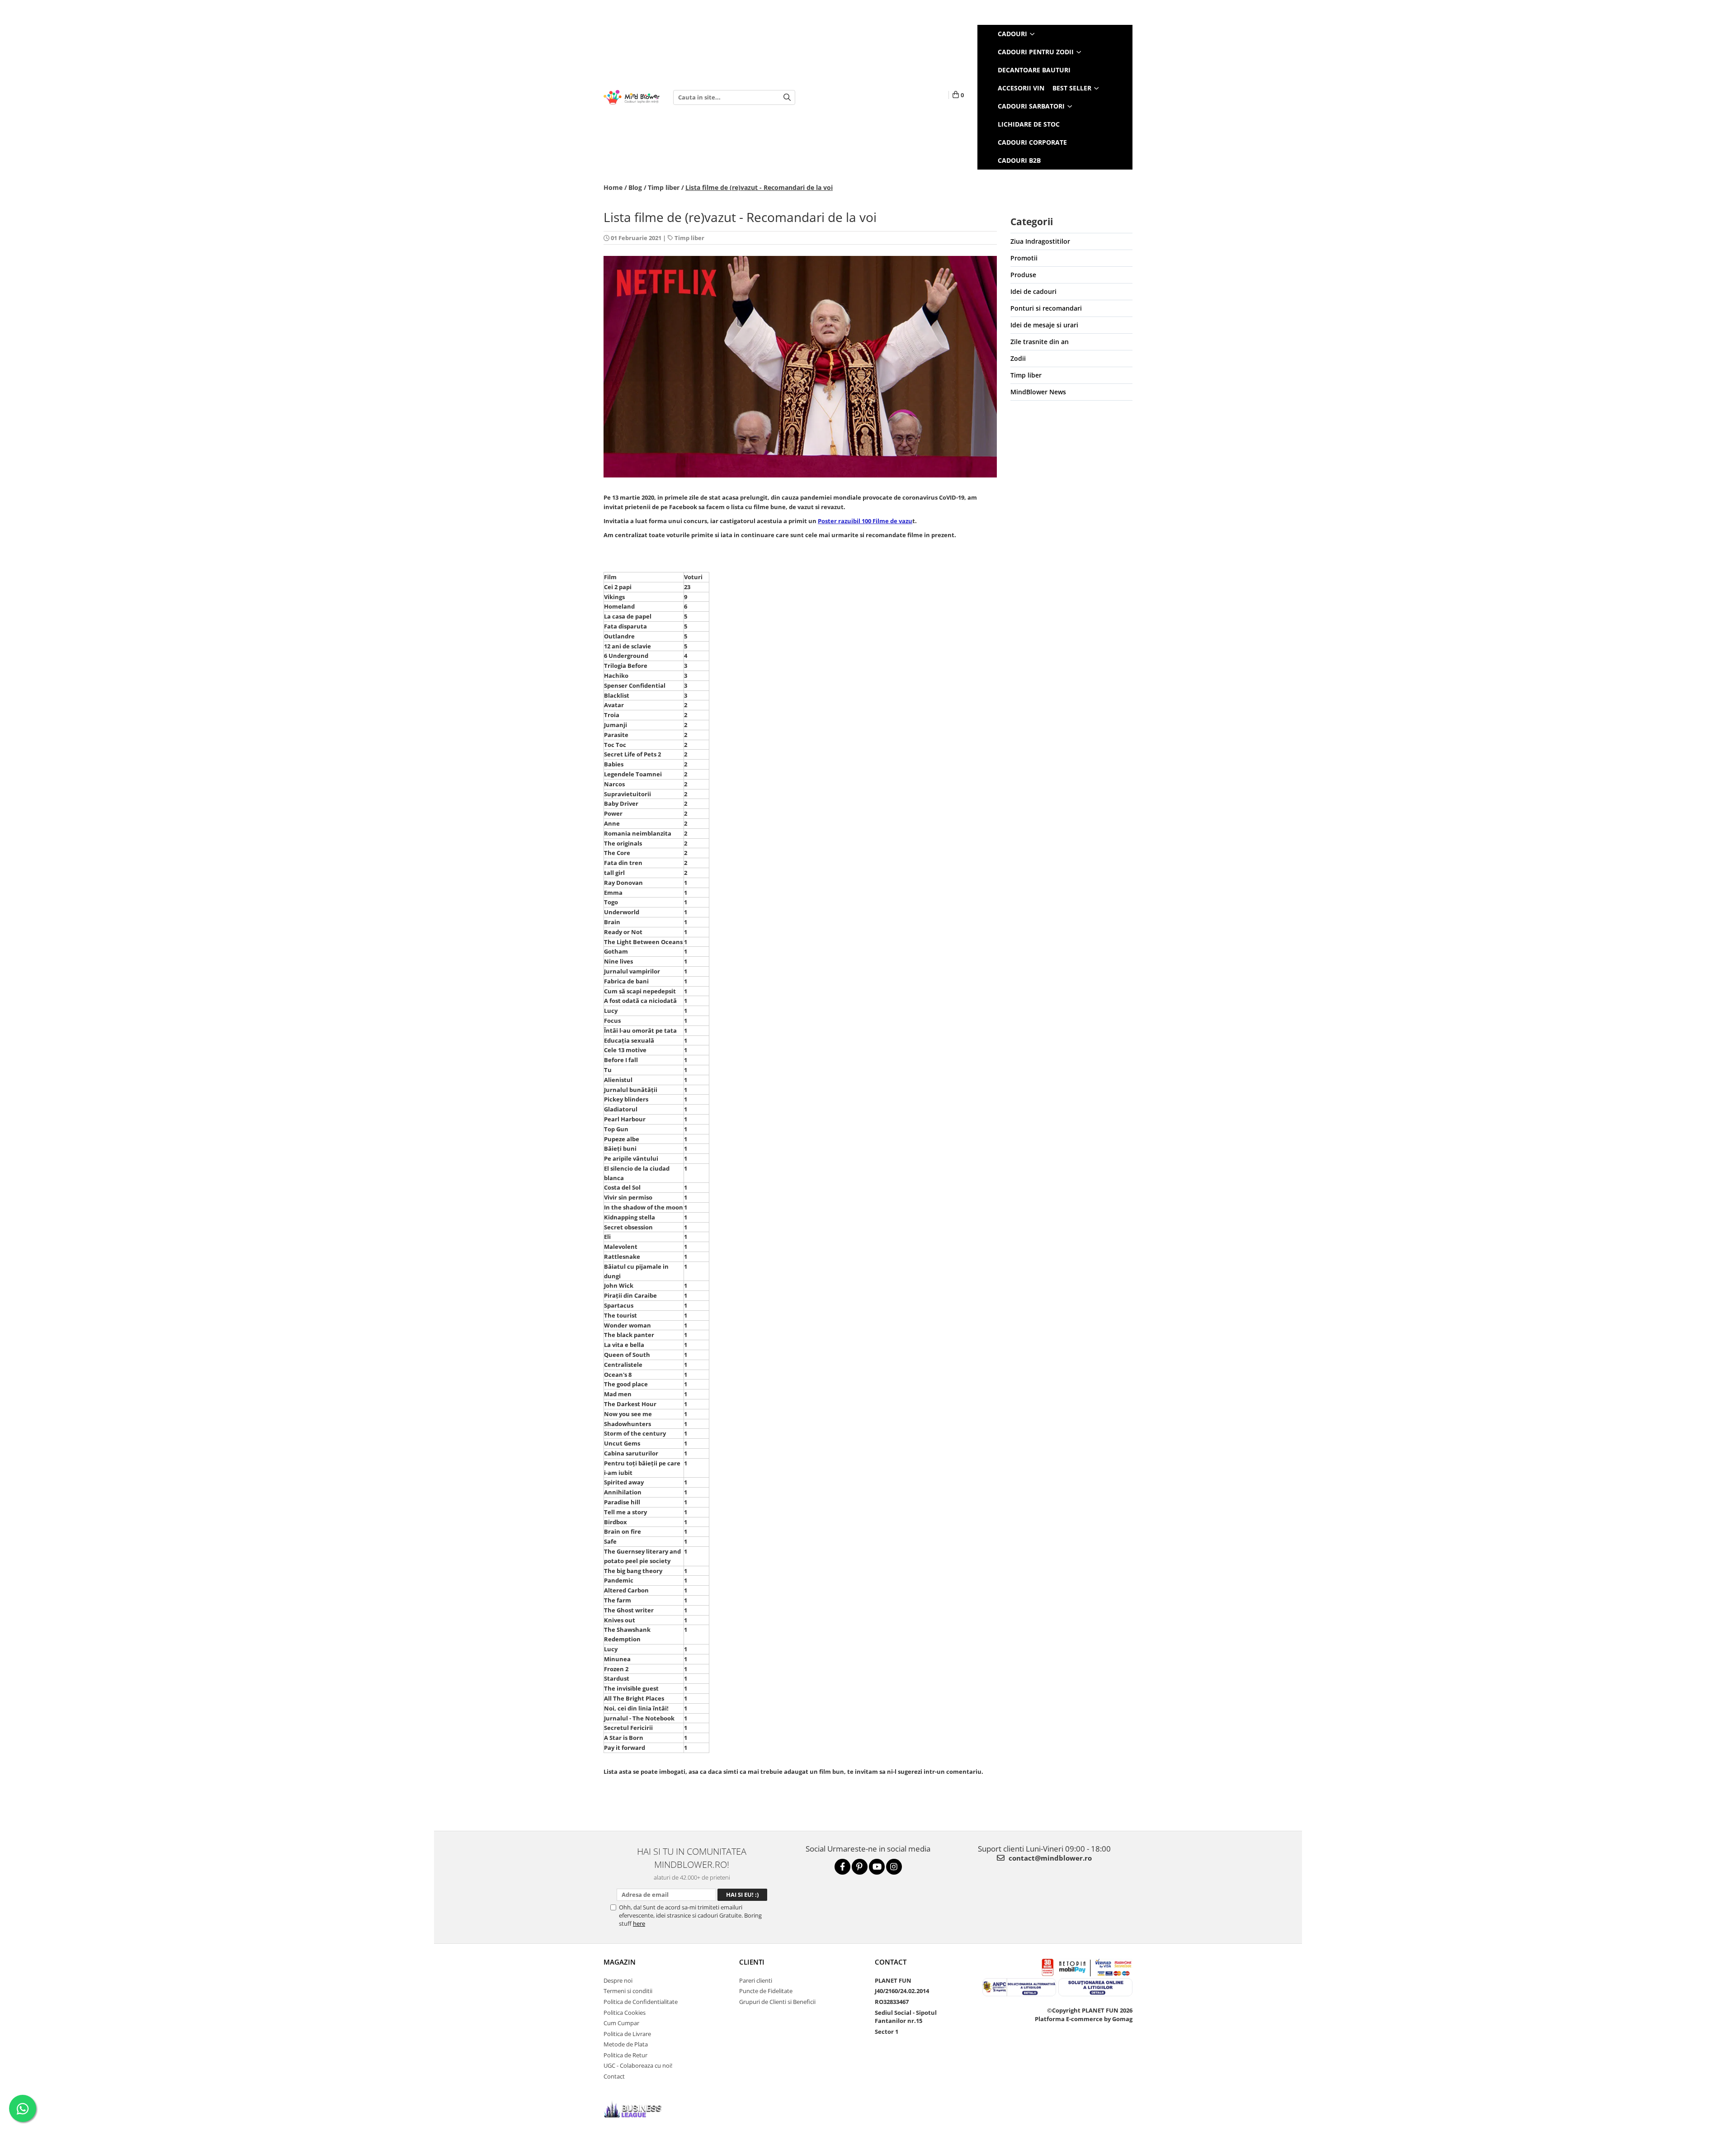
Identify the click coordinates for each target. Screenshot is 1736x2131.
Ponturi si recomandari (1046, 308)
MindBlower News (1038, 392)
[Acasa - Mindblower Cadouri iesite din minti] (632, 97)
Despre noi (618, 1980)
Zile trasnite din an (1040, 342)
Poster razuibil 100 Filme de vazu (865, 521)
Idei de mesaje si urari (1044, 325)
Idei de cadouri (1033, 291)
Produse (1023, 275)
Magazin (620, 1962)
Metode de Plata (626, 2044)
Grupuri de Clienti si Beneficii (777, 2002)
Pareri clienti (756, 1980)
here (639, 1923)
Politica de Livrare (627, 2034)
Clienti (752, 1962)
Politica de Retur (625, 2055)
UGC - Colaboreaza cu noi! (638, 2065)
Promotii (1024, 258)
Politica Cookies (625, 2013)
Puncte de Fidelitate (766, 1991)
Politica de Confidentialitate (641, 2002)
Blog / (637, 187)
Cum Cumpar (621, 2023)
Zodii (1018, 358)
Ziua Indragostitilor (1040, 241)
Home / (615, 187)
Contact (614, 2076)
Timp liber (689, 238)
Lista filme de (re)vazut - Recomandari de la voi (759, 187)
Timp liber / (666, 187)
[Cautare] (787, 97)
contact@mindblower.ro (1049, 1858)
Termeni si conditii (628, 1991)
